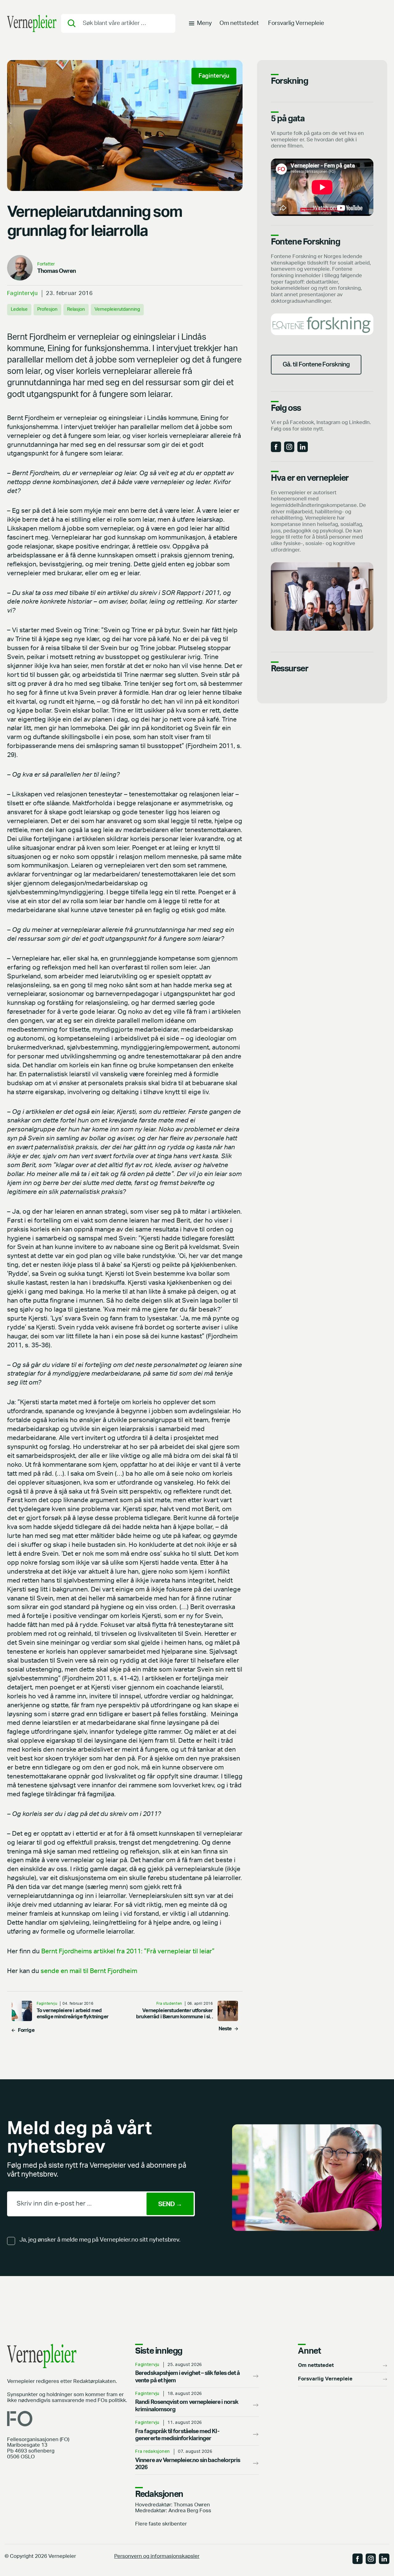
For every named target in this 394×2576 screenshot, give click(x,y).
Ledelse (19, 309)
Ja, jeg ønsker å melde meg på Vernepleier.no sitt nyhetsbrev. (100, 2240)
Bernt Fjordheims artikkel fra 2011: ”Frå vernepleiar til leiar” (128, 1951)
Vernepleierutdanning (117, 309)
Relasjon (76, 309)
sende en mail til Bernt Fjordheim (89, 1971)
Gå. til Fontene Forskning (316, 364)
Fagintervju (23, 293)
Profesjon (47, 309)
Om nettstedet (239, 23)
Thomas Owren (57, 271)
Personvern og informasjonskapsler (157, 2556)
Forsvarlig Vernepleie (296, 23)
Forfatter (46, 264)
